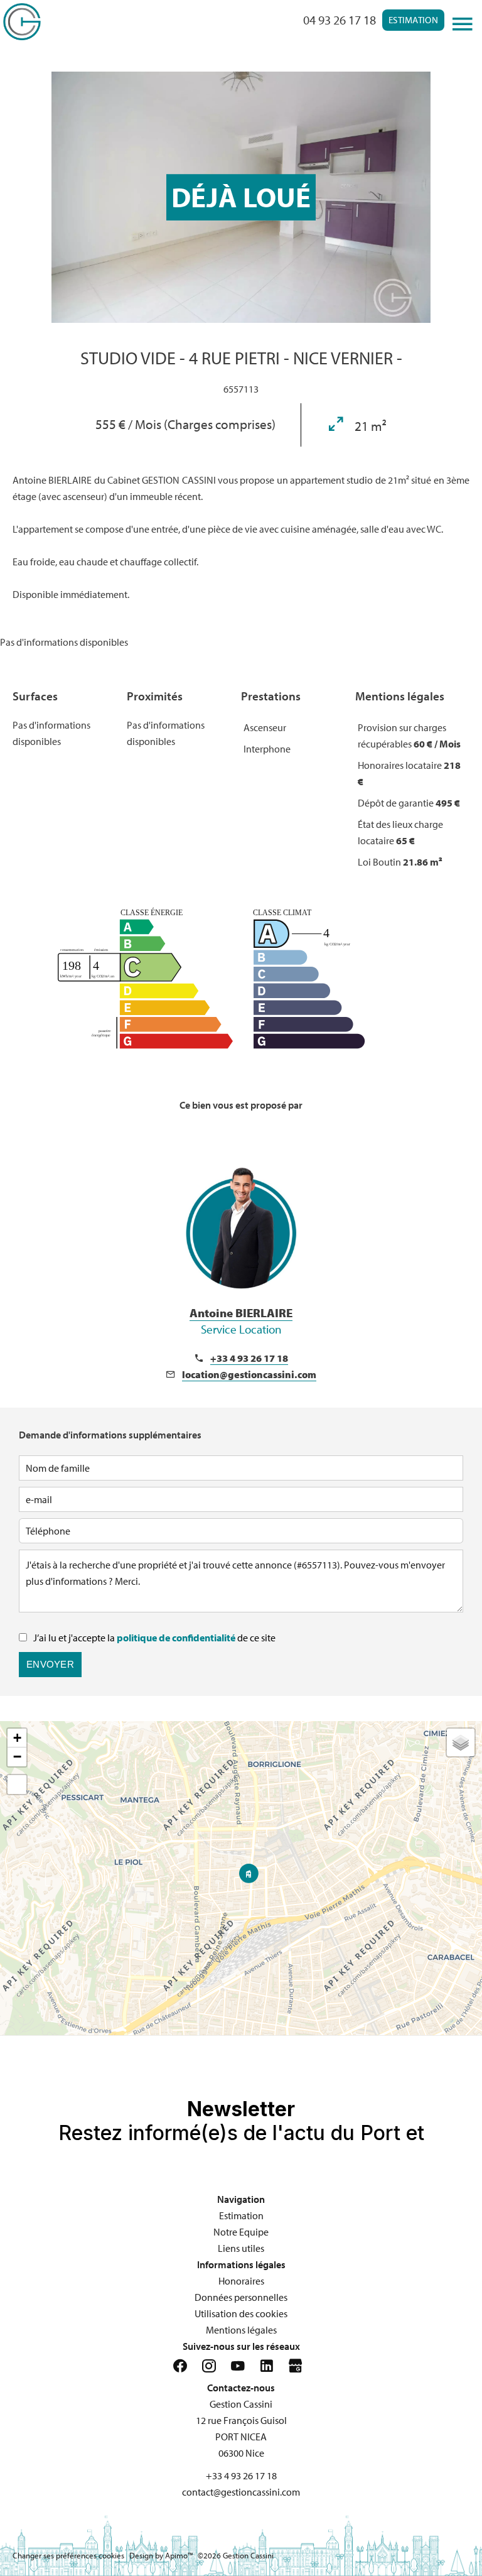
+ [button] (17, 1738)
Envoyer (50, 1664)
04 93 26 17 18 (340, 20)
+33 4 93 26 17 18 (249, 1358)
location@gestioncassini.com (249, 1374)
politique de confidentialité (176, 1638)
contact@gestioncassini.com (241, 2492)
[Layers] (461, 1742)
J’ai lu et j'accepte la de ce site (154, 1638)
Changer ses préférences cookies (68, 2555)
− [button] (17, 1757)
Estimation (413, 20)
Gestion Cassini (241, 2404)
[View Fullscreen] (17, 1785)
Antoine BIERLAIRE (241, 1321)
